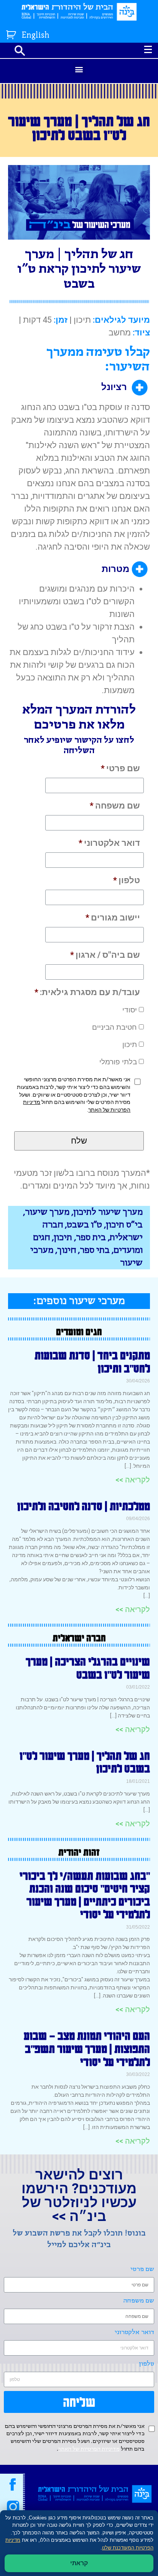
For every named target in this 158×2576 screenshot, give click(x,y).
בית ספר (91, 1238)
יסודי (130, 1010)
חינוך (67, 1250)
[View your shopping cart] (12, 33)
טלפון (127, 880)
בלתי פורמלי (118, 1062)
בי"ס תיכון (124, 1225)
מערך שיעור (47, 1212)
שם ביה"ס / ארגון (105, 955)
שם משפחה (115, 806)
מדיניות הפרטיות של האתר (89, 2449)
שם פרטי (120, 768)
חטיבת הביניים (114, 1027)
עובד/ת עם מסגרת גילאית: (87, 992)
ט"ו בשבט (84, 1225)
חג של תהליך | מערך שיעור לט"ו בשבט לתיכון (85, 1762)
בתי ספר (95, 1250)
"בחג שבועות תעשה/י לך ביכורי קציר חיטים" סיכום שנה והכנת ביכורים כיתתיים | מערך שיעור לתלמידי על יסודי (85, 1895)
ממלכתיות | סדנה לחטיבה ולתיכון (84, 1506)
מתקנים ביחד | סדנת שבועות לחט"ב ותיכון (92, 1362)
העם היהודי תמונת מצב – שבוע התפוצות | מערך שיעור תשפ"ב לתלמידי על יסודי (87, 2048)
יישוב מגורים (113, 918)
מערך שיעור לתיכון (108, 1212)
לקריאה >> (133, 1480)
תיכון (130, 1045)
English (36, 36)
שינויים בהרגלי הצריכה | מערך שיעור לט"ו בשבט (88, 1668)
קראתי (79, 2563)
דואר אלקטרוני (109, 843)
